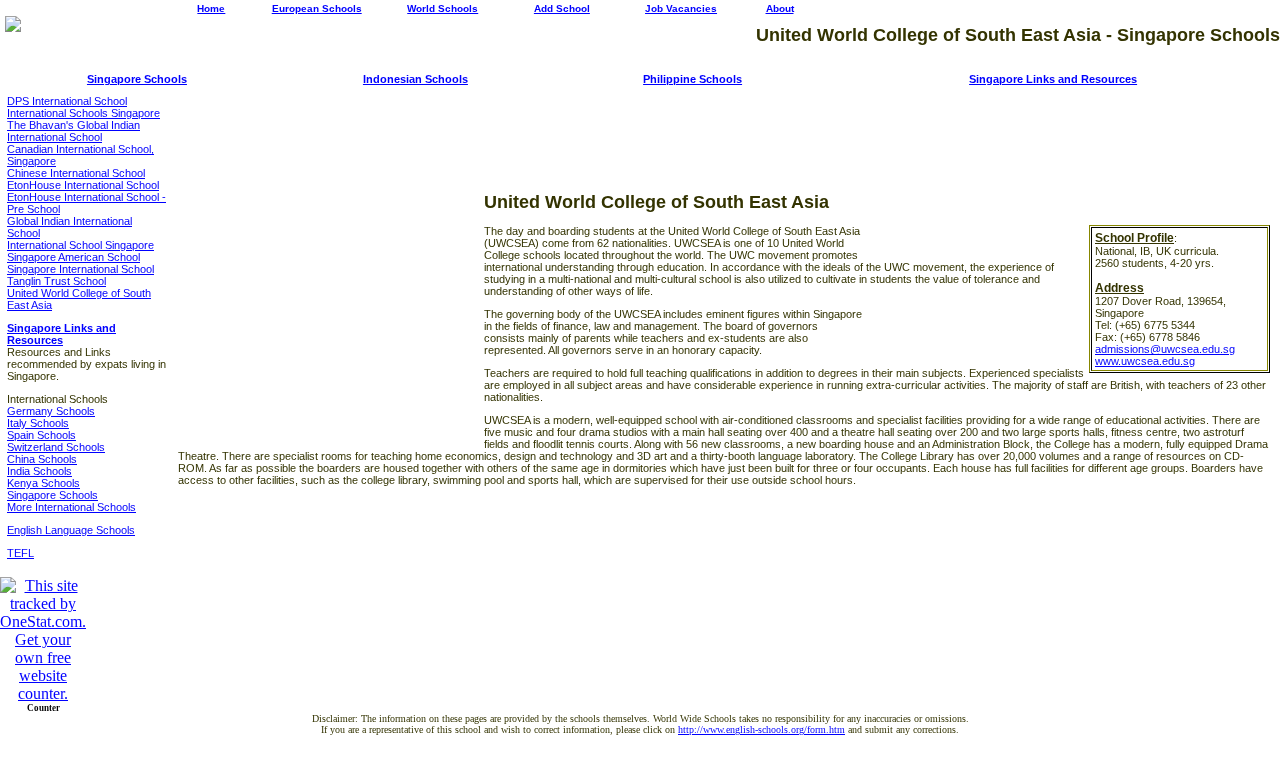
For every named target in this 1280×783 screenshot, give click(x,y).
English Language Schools (71, 530)
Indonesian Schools (415, 79)
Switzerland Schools (56, 447)
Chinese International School (76, 173)
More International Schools (71, 507)
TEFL (20, 553)
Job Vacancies (681, 8)
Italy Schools (38, 423)
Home (211, 8)
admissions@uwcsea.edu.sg (1165, 349)
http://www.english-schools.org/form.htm (761, 729)
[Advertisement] (724, 125)
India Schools (39, 471)
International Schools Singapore (83, 113)
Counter (43, 708)
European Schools (317, 8)
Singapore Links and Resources (1053, 79)
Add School (562, 8)
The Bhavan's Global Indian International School (73, 131)
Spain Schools (41, 435)
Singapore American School (73, 257)
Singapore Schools (137, 79)
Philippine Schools (692, 79)
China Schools (42, 459)
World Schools (442, 8)
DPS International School (67, 101)
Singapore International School (80, 269)
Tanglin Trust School (56, 281)
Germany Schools (51, 411)
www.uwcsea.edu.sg (1145, 361)
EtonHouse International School (83, 185)
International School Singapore (80, 245)
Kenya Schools (43, 483)
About (780, 8)
